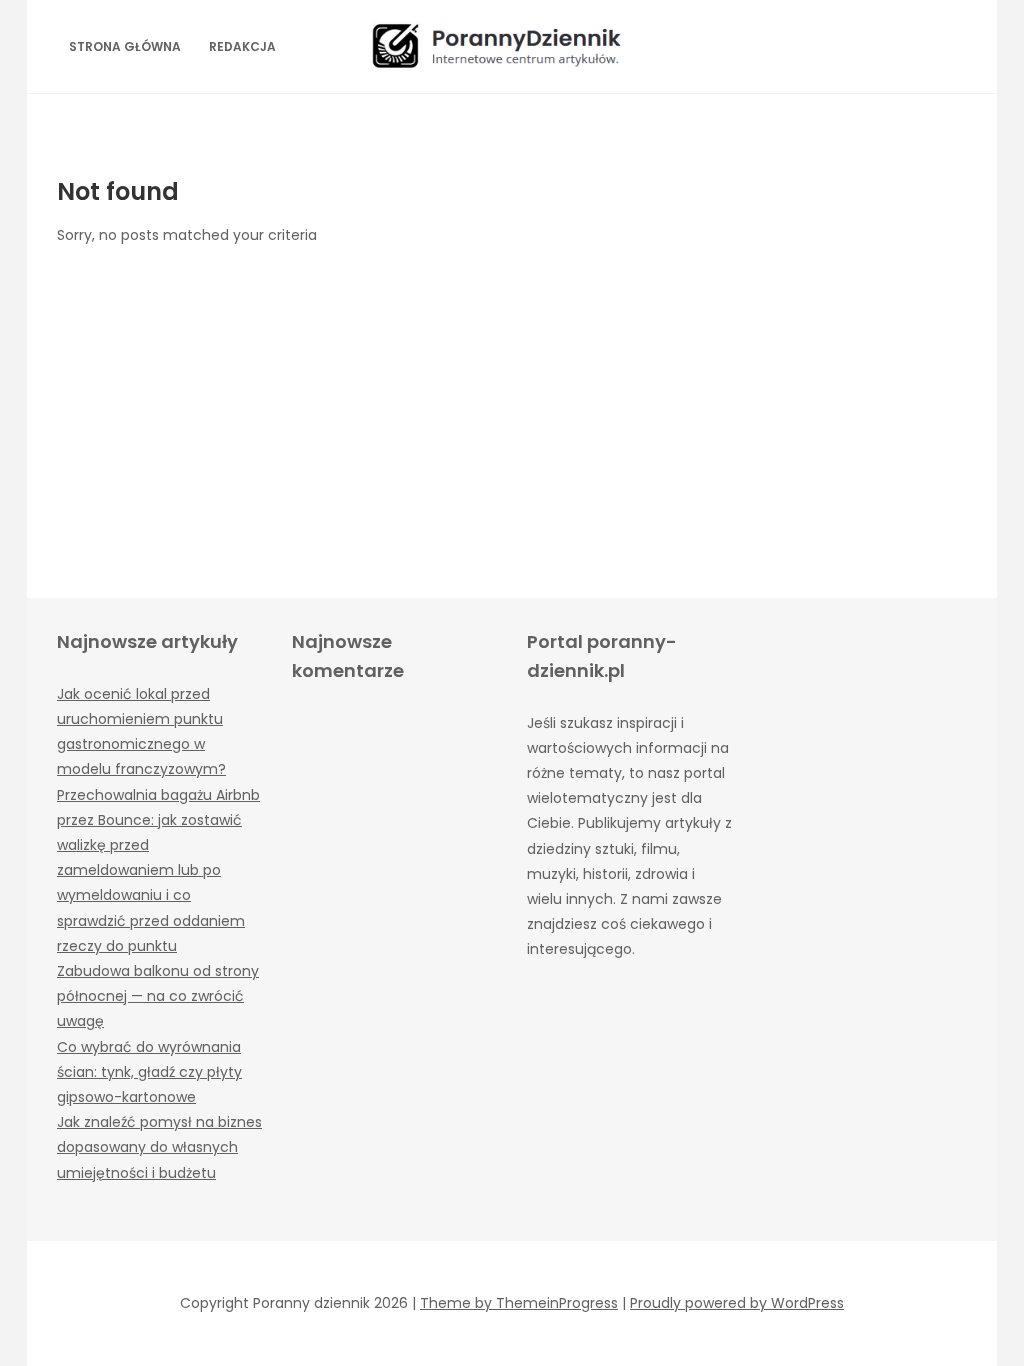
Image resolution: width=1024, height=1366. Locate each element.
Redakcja (242, 46)
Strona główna (125, 46)
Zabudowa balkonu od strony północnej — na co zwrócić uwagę (158, 996)
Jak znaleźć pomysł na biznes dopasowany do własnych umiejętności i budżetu (159, 1147)
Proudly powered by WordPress (737, 1303)
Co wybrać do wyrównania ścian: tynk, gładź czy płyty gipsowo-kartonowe (149, 1072)
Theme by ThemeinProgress (519, 1303)
